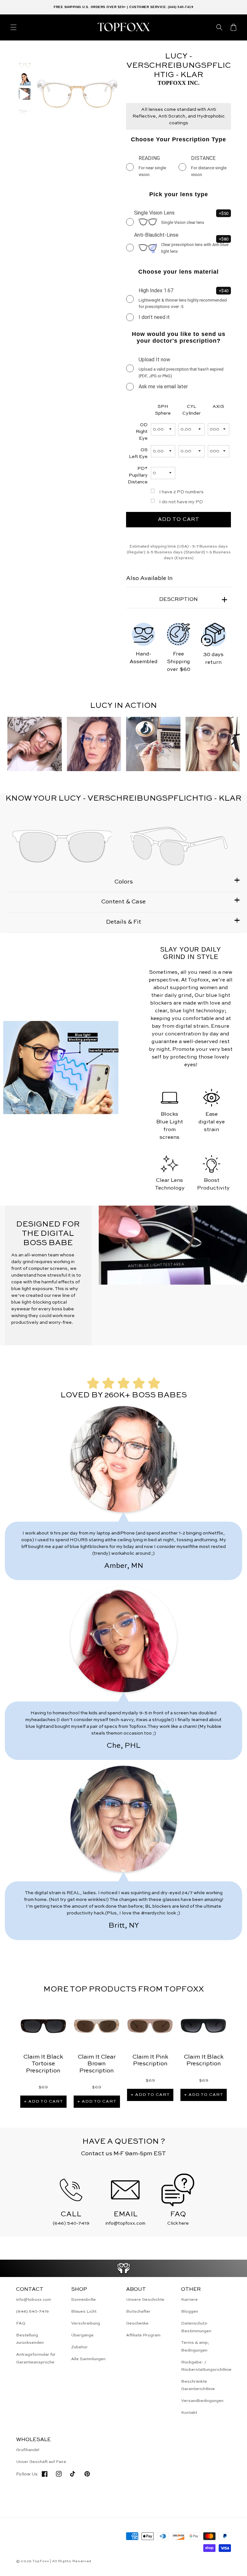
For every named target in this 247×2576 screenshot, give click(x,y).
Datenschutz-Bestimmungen (196, 2327)
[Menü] (14, 27)
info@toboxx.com (34, 2300)
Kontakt (189, 2413)
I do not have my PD (181, 502)
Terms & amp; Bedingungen (195, 2346)
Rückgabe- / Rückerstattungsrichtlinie (206, 2366)
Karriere (189, 2300)
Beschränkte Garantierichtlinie (198, 2385)
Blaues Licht (84, 2312)
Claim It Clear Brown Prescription (97, 2064)
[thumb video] (25, 95)
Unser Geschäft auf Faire (41, 2462)
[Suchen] (219, 27)
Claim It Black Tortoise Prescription (43, 2064)
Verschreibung (86, 2323)
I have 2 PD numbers (181, 492)
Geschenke (137, 2323)
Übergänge (82, 2335)
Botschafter (138, 2312)
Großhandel (28, 2450)
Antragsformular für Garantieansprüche (36, 2358)
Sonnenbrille (83, 2300)
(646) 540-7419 (32, 2312)
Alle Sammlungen (88, 2359)
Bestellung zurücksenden (30, 2339)
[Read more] (124, 2268)
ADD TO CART (179, 520)
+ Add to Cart (43, 2101)
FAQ (21, 2323)
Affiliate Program (143, 2335)
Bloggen (190, 2312)
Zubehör (79, 2347)
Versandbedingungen (202, 2401)
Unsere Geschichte (145, 2300)
